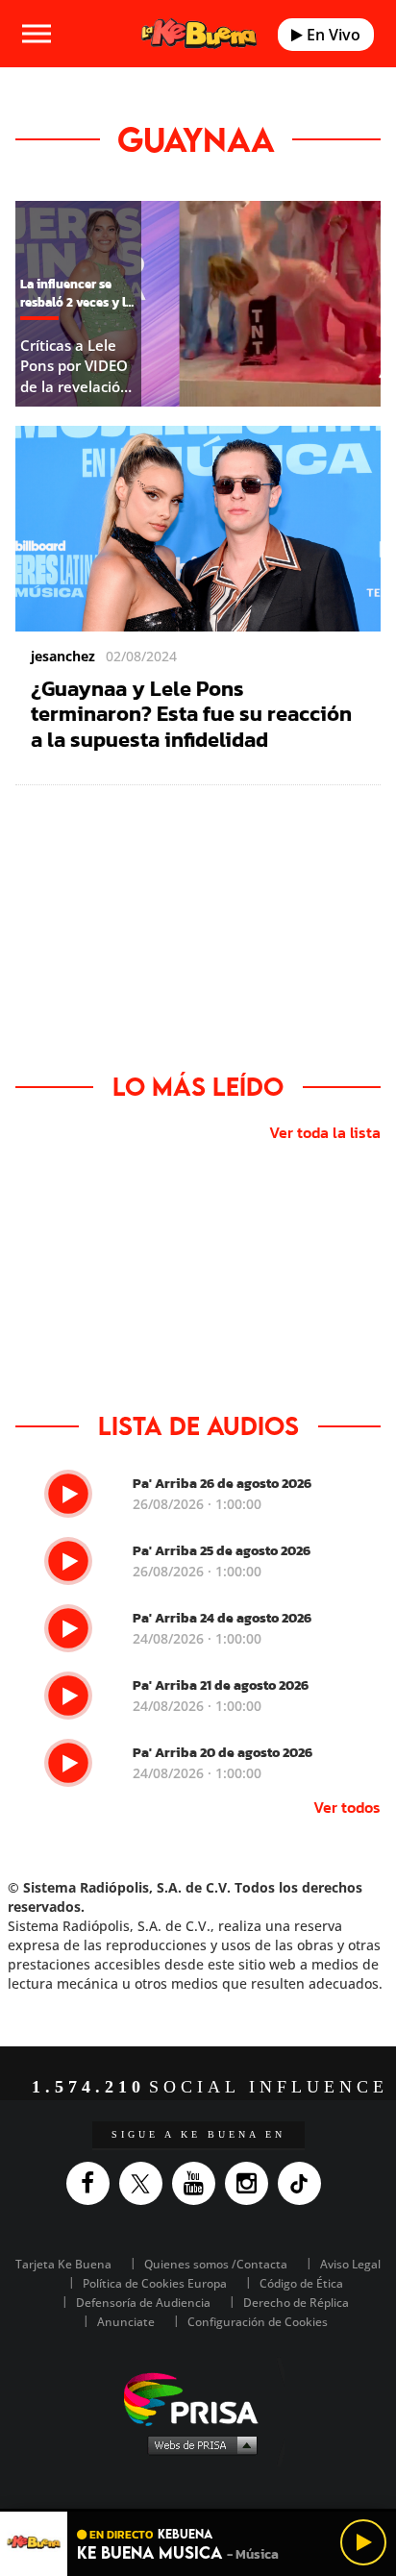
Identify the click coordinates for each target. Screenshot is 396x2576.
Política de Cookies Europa (155, 2283)
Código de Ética (301, 2283)
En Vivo (332, 35)
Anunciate (126, 2322)
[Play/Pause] (363, 2542)
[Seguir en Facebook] (93, 2183)
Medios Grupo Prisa (198, 2444)
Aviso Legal (350, 2264)
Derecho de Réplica (296, 2303)
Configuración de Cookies (258, 2322)
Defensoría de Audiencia (143, 2303)
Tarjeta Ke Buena (63, 2264)
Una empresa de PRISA (198, 2398)
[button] (198, 2510)
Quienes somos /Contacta (216, 2264)
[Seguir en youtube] (198, 2183)
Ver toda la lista (325, 1132)
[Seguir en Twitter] (146, 2183)
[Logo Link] (199, 34)
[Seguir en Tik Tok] (304, 2183)
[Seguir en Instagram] (251, 2183)
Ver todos (347, 1807)
